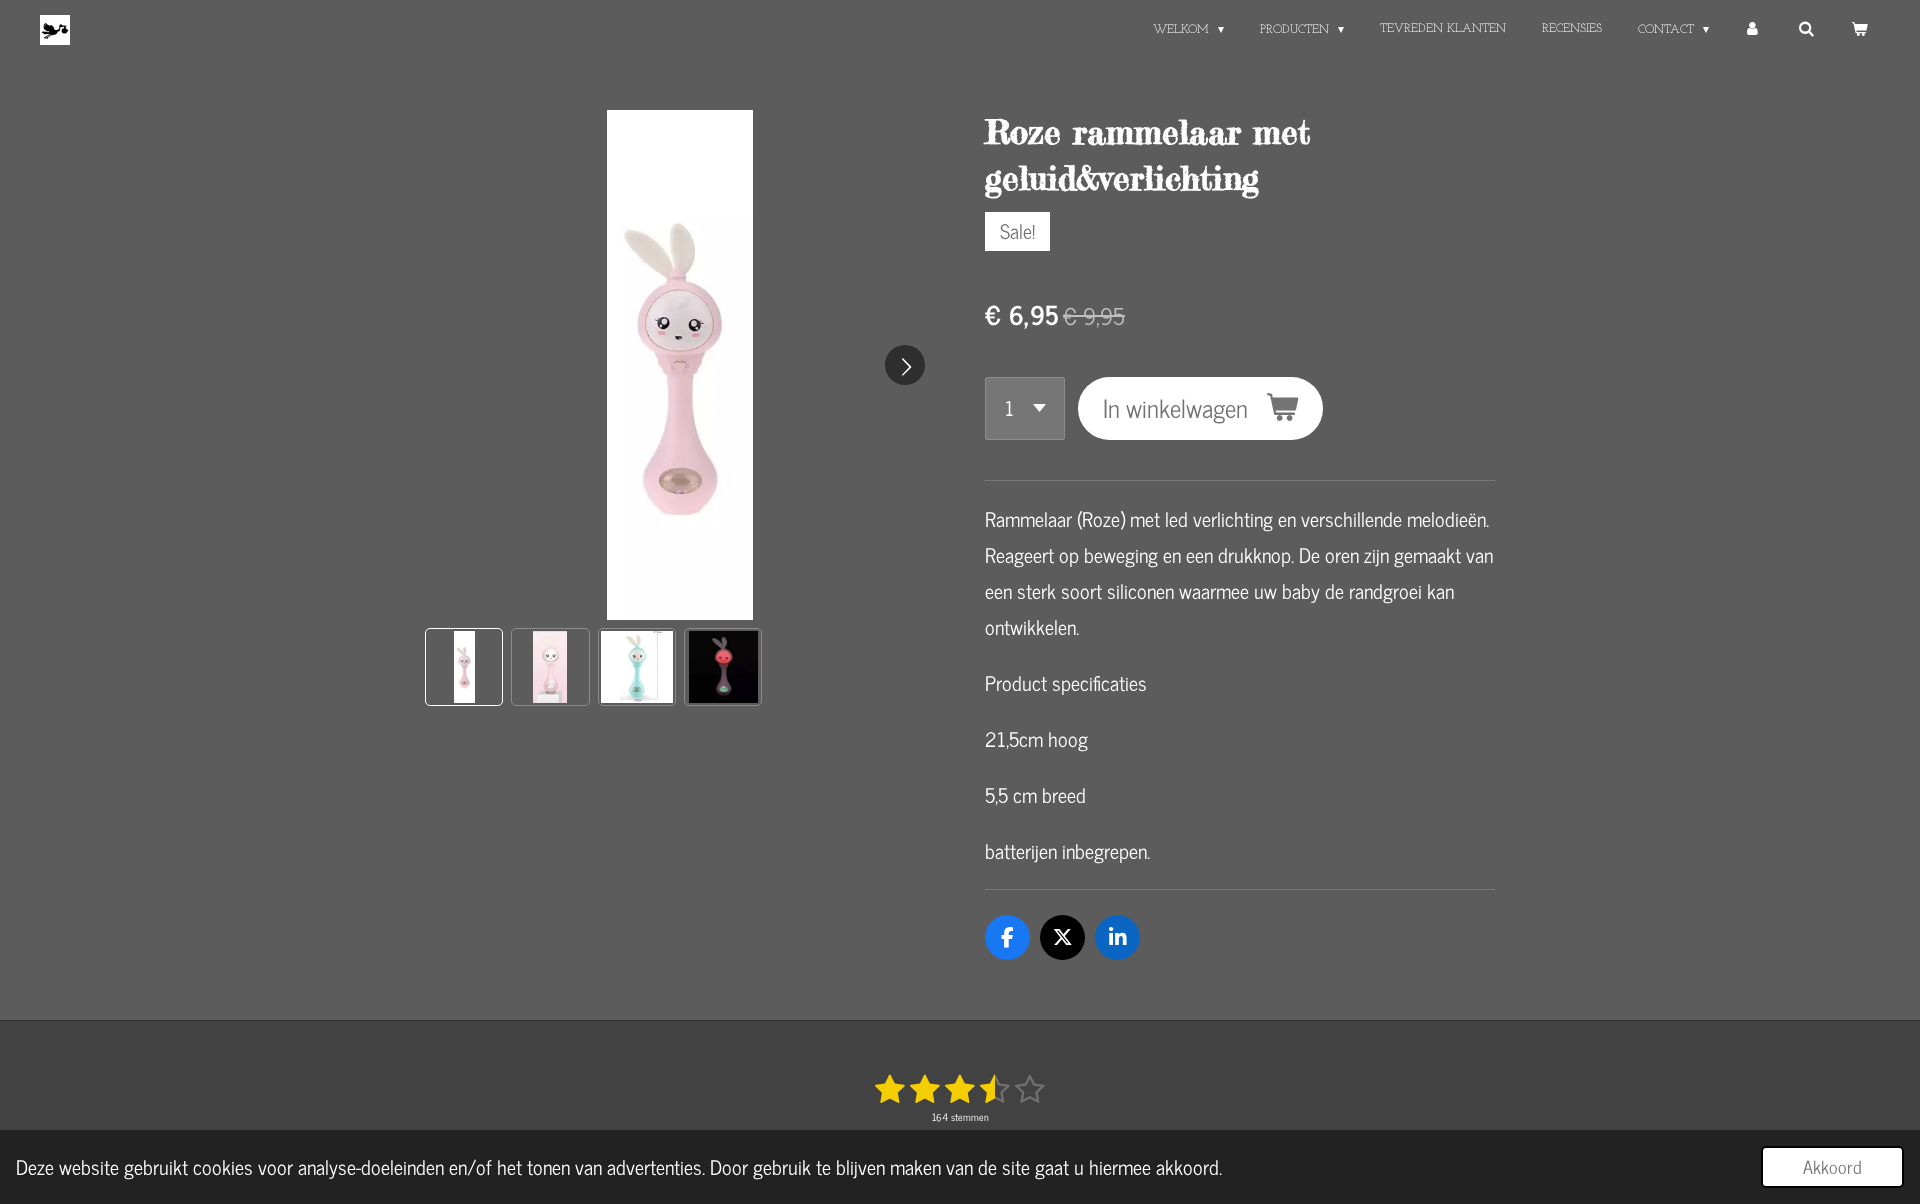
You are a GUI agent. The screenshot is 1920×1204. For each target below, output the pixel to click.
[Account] (1753, 29)
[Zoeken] (1805, 29)
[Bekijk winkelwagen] (1858, 29)
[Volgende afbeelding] (905, 365)
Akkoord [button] (1832, 1166)
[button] (464, 667)
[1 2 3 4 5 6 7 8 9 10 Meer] (1025, 408)
